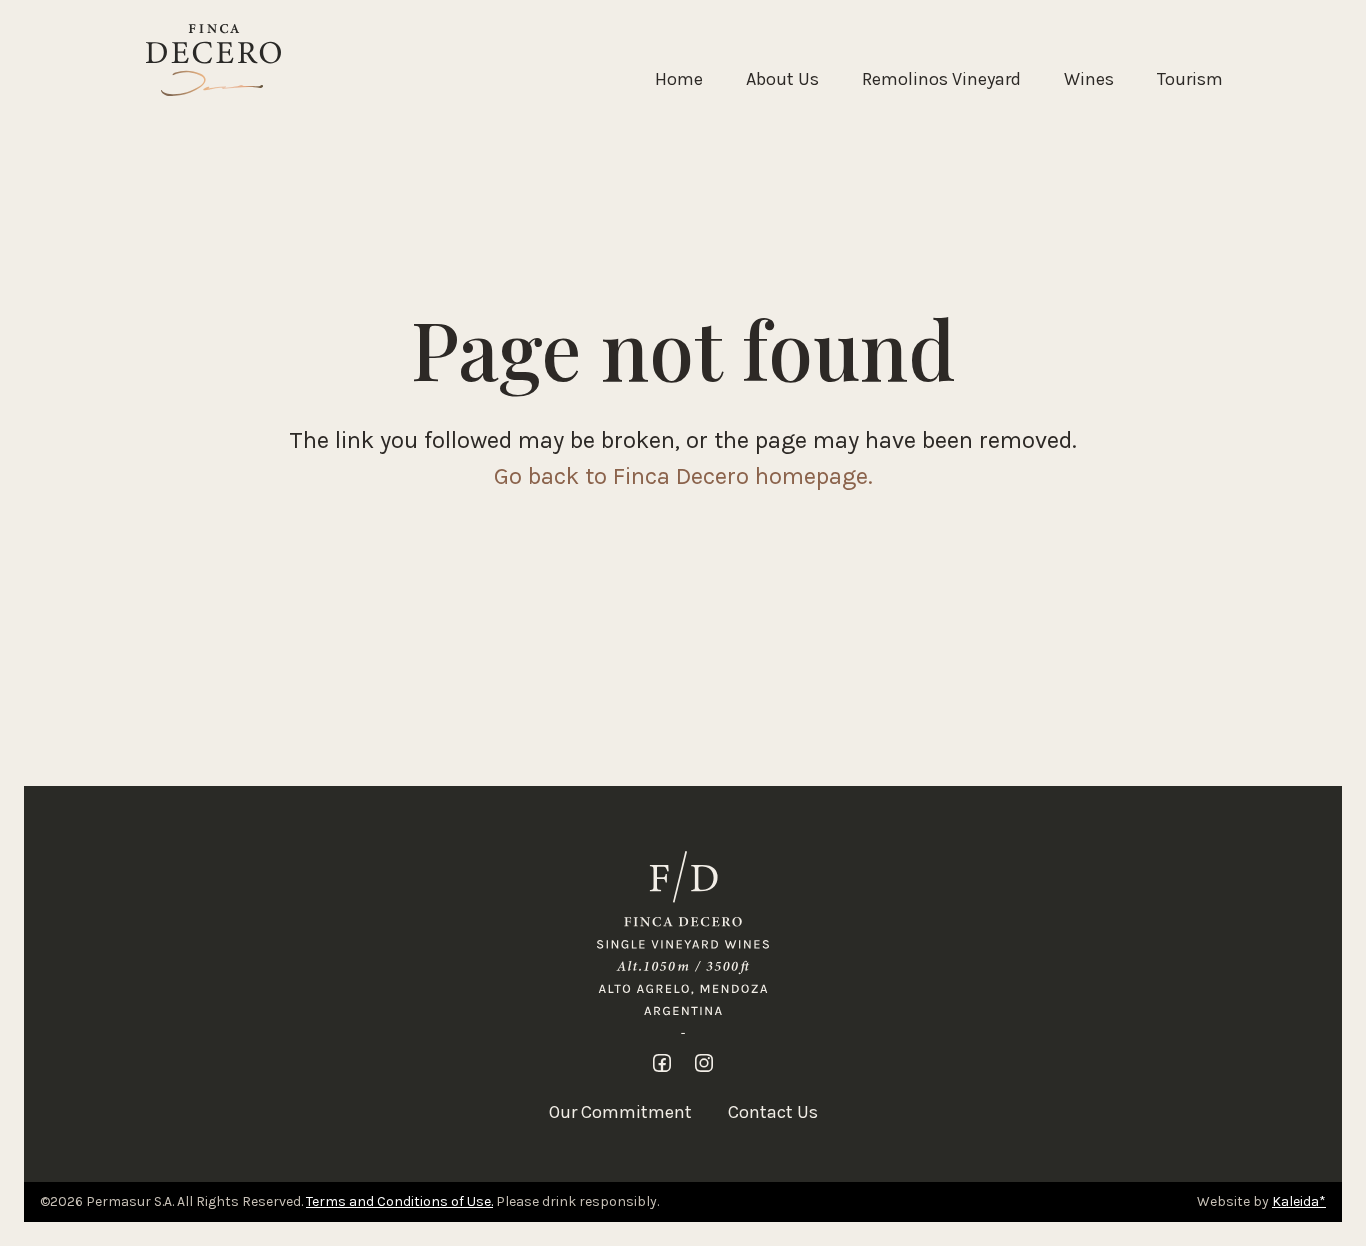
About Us (782, 79)
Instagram (704, 1063)
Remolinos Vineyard (941, 79)
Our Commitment (620, 1112)
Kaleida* (1299, 1201)
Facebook (662, 1063)
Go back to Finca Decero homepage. (683, 476)
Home (679, 79)
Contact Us (773, 1112)
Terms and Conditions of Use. (399, 1201)
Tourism (1190, 79)
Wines (1089, 79)
